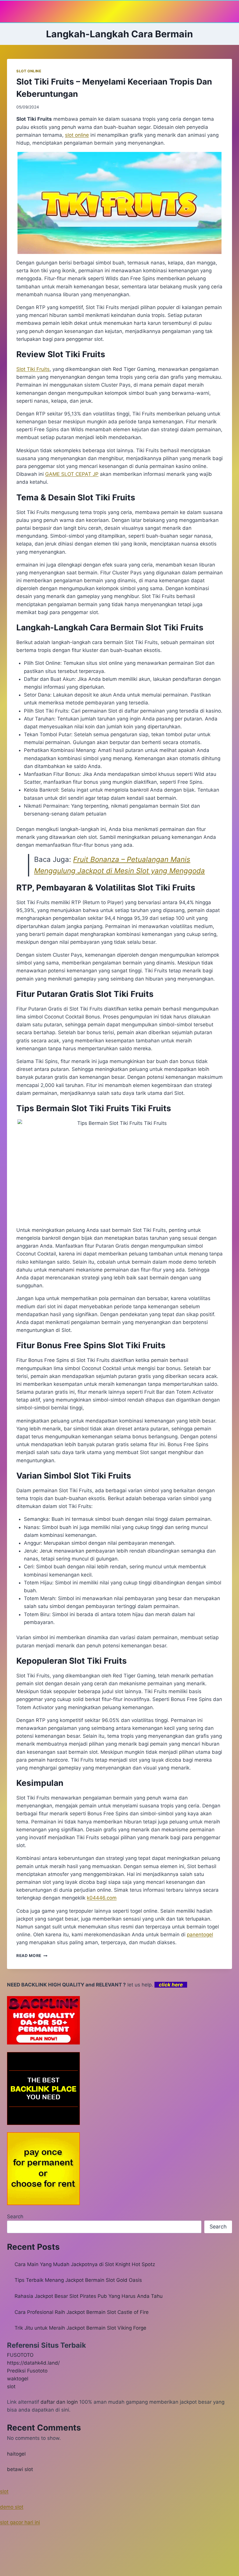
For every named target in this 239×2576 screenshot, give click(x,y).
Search (15, 2216)
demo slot (12, 2507)
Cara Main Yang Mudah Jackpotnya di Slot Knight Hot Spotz (85, 2264)
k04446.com (102, 1898)
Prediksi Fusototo (27, 2371)
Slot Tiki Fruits (33, 369)
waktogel (18, 2379)
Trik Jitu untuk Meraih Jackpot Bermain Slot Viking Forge (80, 2328)
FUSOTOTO (20, 2355)
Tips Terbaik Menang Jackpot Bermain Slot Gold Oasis (78, 2280)
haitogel (16, 2454)
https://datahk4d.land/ (33, 2363)
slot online (77, 135)
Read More (32, 1956)
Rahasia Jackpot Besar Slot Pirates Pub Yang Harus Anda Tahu (89, 2296)
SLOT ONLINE (29, 71)
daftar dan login (59, 2402)
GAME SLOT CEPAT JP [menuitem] (72, 474)
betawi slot (20, 2469)
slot (11, 2386)
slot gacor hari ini (20, 2522)
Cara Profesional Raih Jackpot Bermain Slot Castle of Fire (82, 2312)
